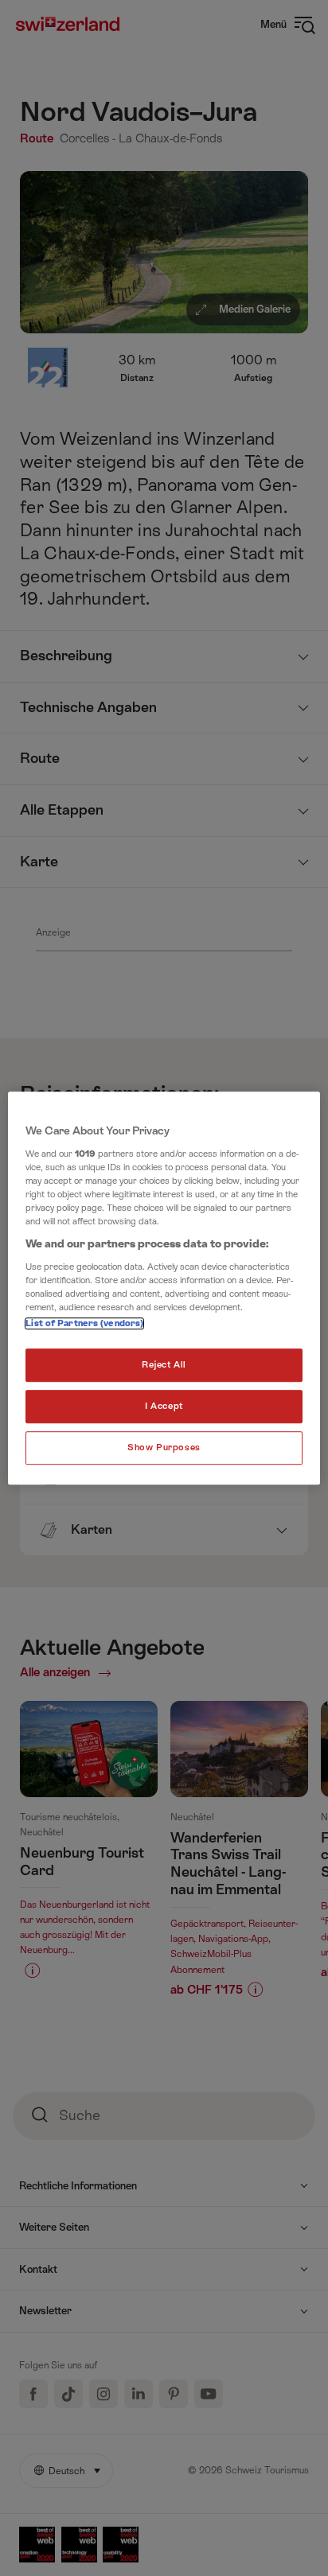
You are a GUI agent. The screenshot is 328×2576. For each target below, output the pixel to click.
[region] (164, 1288)
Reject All (164, 1365)
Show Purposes (164, 1448)
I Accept (164, 1406)
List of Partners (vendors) (84, 1323)
